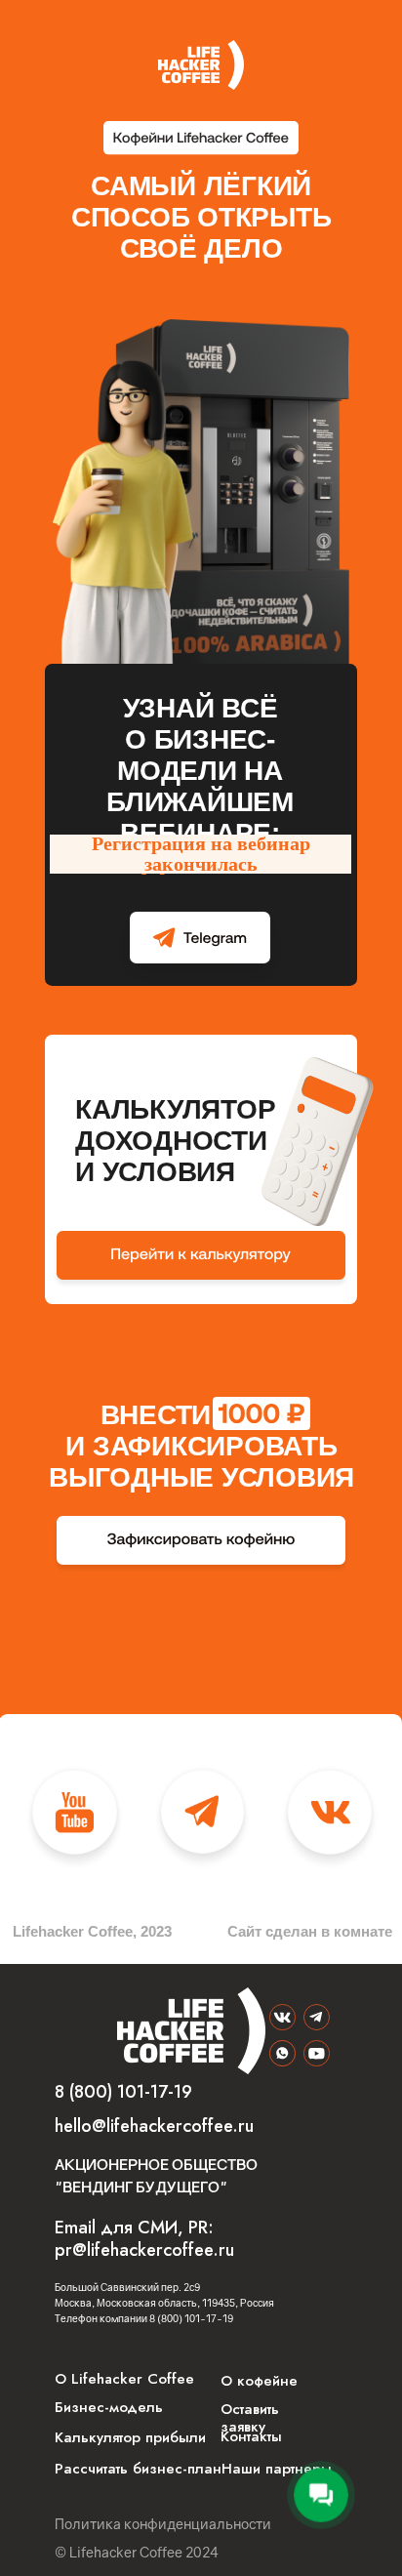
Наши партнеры (277, 2469)
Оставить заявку (250, 2418)
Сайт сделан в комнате (310, 1931)
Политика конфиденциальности (163, 2524)
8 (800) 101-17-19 (123, 2092)
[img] (317, 2017)
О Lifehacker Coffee (124, 2379)
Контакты (251, 2436)
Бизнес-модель (109, 2407)
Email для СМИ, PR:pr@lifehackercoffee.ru (144, 2239)
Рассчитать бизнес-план (138, 2469)
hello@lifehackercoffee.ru (154, 2126)
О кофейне (259, 2381)
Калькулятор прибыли (130, 2437)
